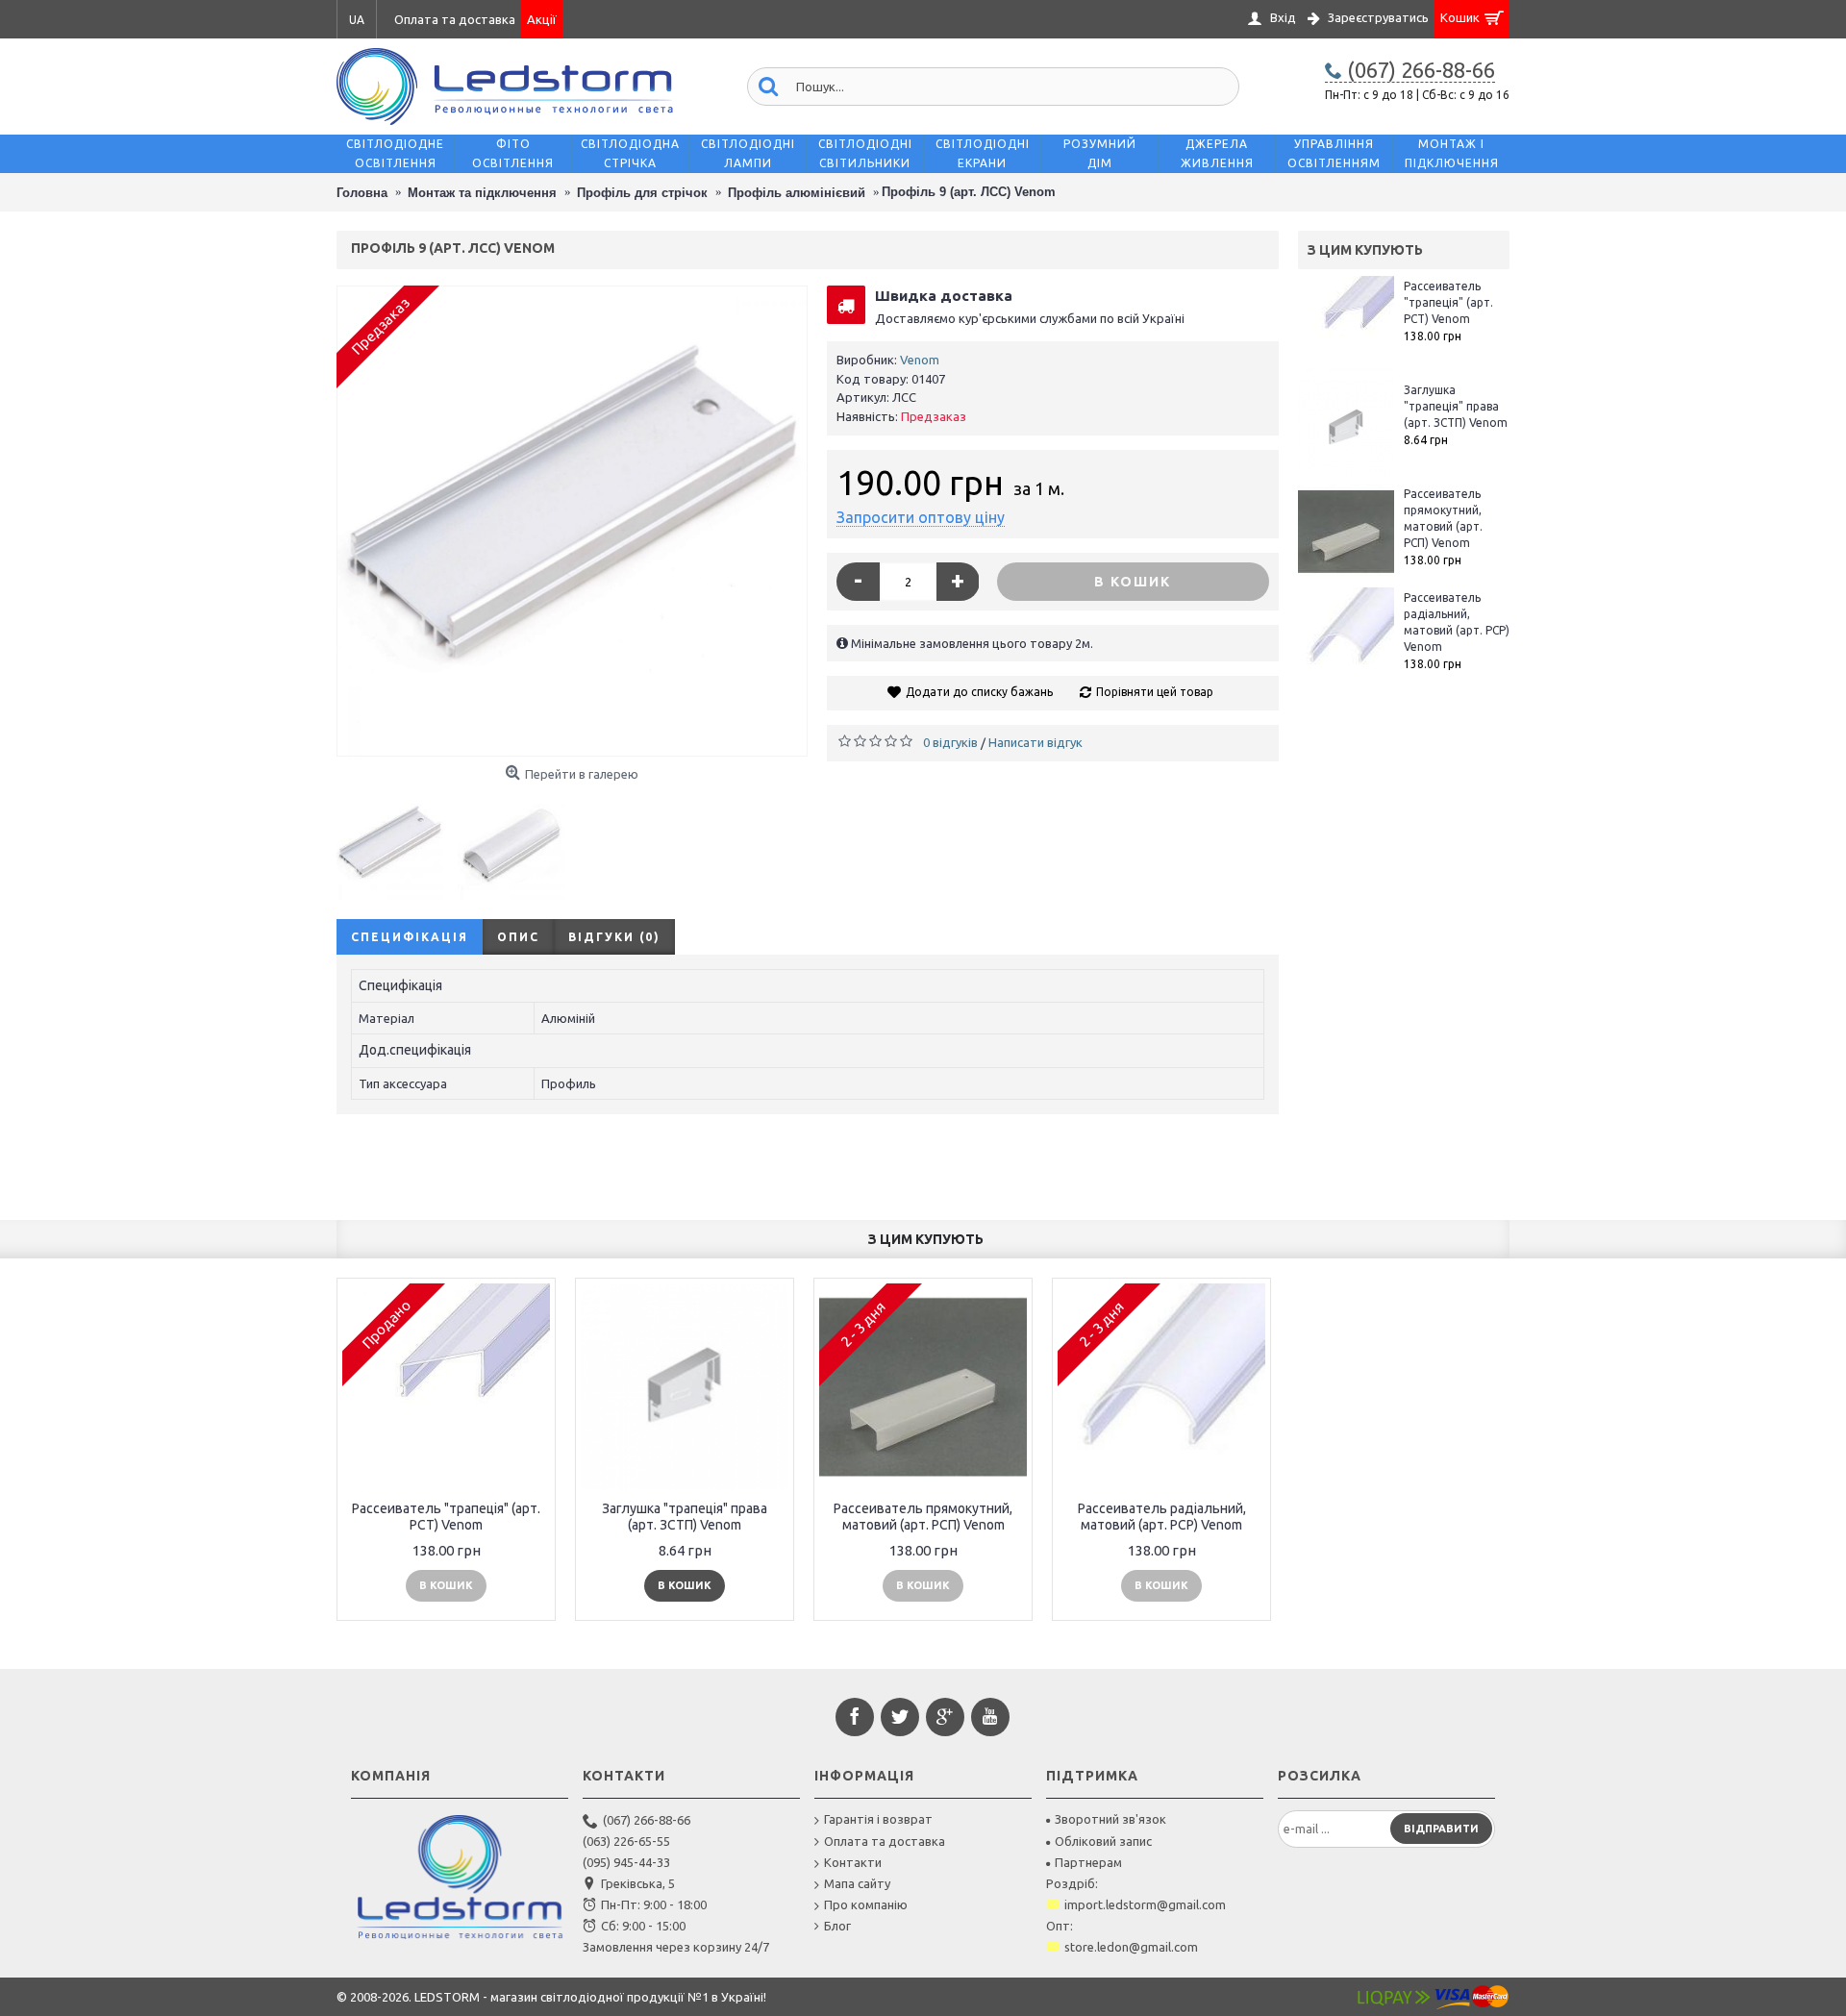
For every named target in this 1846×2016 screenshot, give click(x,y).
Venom (920, 360)
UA (357, 20)
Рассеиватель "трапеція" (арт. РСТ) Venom (1448, 302)
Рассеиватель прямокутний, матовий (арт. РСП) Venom (1443, 518)
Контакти (853, 1862)
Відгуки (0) (614, 937)
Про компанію (866, 1904)
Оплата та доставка (885, 1841)
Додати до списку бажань (979, 692)
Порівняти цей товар (1155, 692)
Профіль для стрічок (642, 193)
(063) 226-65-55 (626, 1841)
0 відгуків (950, 742)
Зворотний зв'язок (1110, 1819)
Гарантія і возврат (878, 1819)
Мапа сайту (857, 1883)
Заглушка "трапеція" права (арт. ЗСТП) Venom (1456, 406)
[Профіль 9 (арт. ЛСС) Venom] (572, 521)
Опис (518, 937)
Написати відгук (1035, 742)
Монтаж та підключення (482, 193)
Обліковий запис (1103, 1841)
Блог (837, 1926)
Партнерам (1088, 1862)
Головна (362, 193)
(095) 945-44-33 (626, 1862)
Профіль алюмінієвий (797, 193)
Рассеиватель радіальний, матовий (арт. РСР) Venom (1457, 622)
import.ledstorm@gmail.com (1145, 1904)
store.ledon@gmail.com (1131, 1947)
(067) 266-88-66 (647, 1820)
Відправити (1441, 1829)
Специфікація (410, 937)
